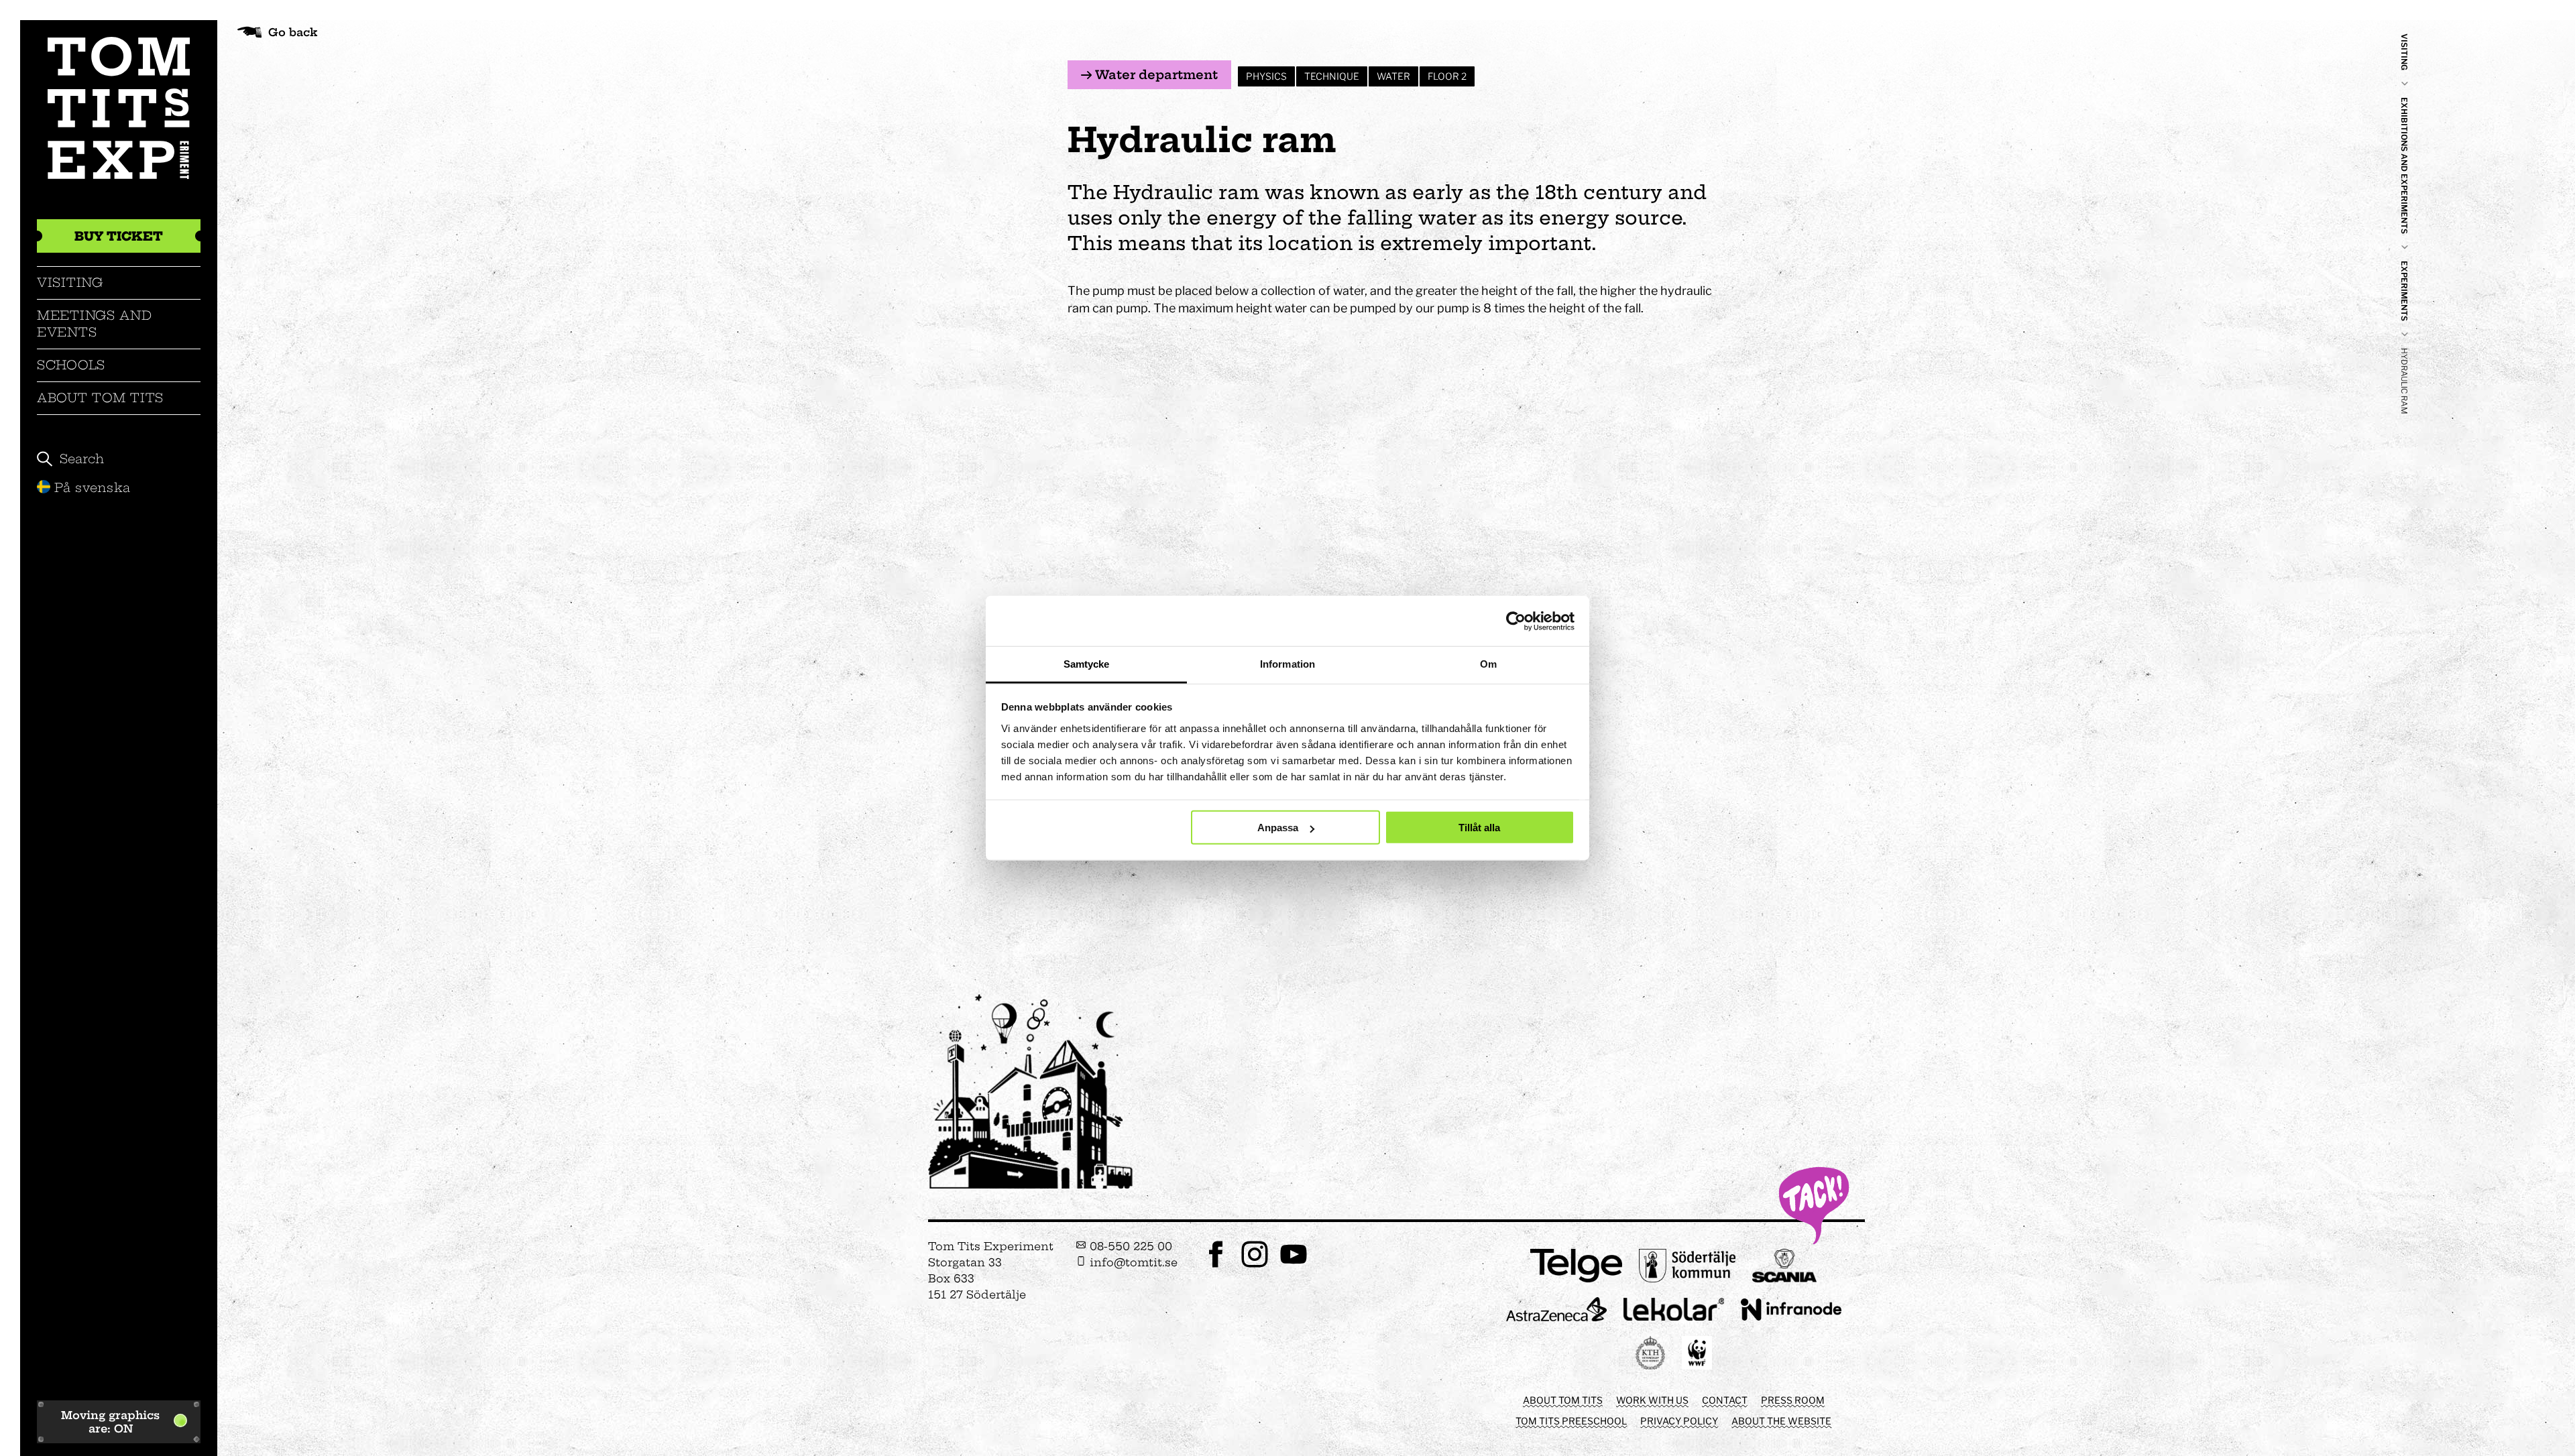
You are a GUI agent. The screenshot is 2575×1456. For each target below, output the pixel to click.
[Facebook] (1216, 1266)
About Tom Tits (100, 398)
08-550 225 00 (1129, 1246)
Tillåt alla (1479, 828)
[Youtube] (1294, 1266)
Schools (71, 365)
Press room (1793, 1400)
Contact (1725, 1400)
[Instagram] (1255, 1266)
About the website (1781, 1421)
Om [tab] (1488, 664)
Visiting (70, 283)
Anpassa (1278, 828)
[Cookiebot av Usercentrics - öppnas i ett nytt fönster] (1516, 621)
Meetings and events (95, 323)
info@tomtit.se (1132, 1262)
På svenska (93, 488)
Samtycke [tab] (1087, 664)
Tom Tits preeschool (1571, 1421)
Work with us (1652, 1400)
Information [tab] (1287, 664)
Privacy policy (1679, 1421)
